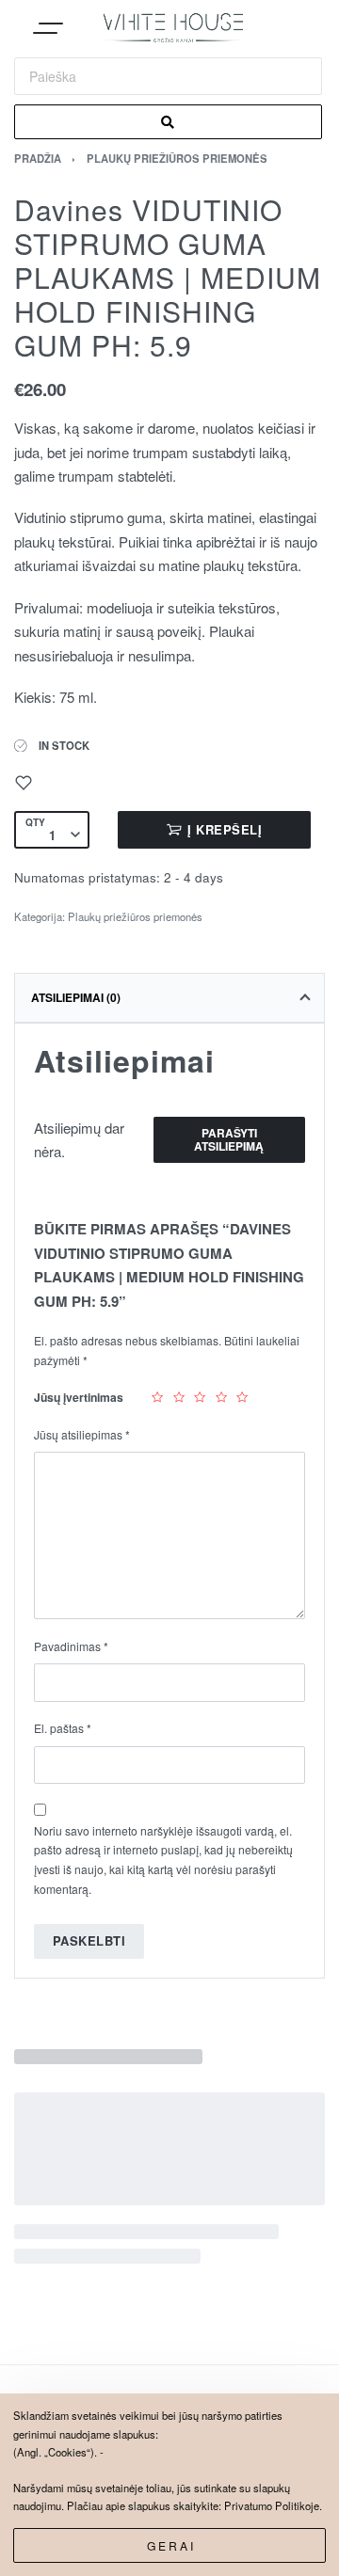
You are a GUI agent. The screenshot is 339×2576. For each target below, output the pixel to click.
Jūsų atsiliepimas (82, 1434)
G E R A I (170, 2545)
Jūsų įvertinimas (79, 1397)
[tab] (169, 997)
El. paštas (63, 1728)
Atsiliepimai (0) (76, 997)
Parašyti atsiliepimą (229, 1139)
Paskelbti (89, 1940)
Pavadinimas (71, 1646)
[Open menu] (48, 30)
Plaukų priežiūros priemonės (177, 158)
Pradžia (38, 158)
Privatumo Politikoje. (273, 2505)
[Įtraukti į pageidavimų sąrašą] (24, 783)
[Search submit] (168, 122)
